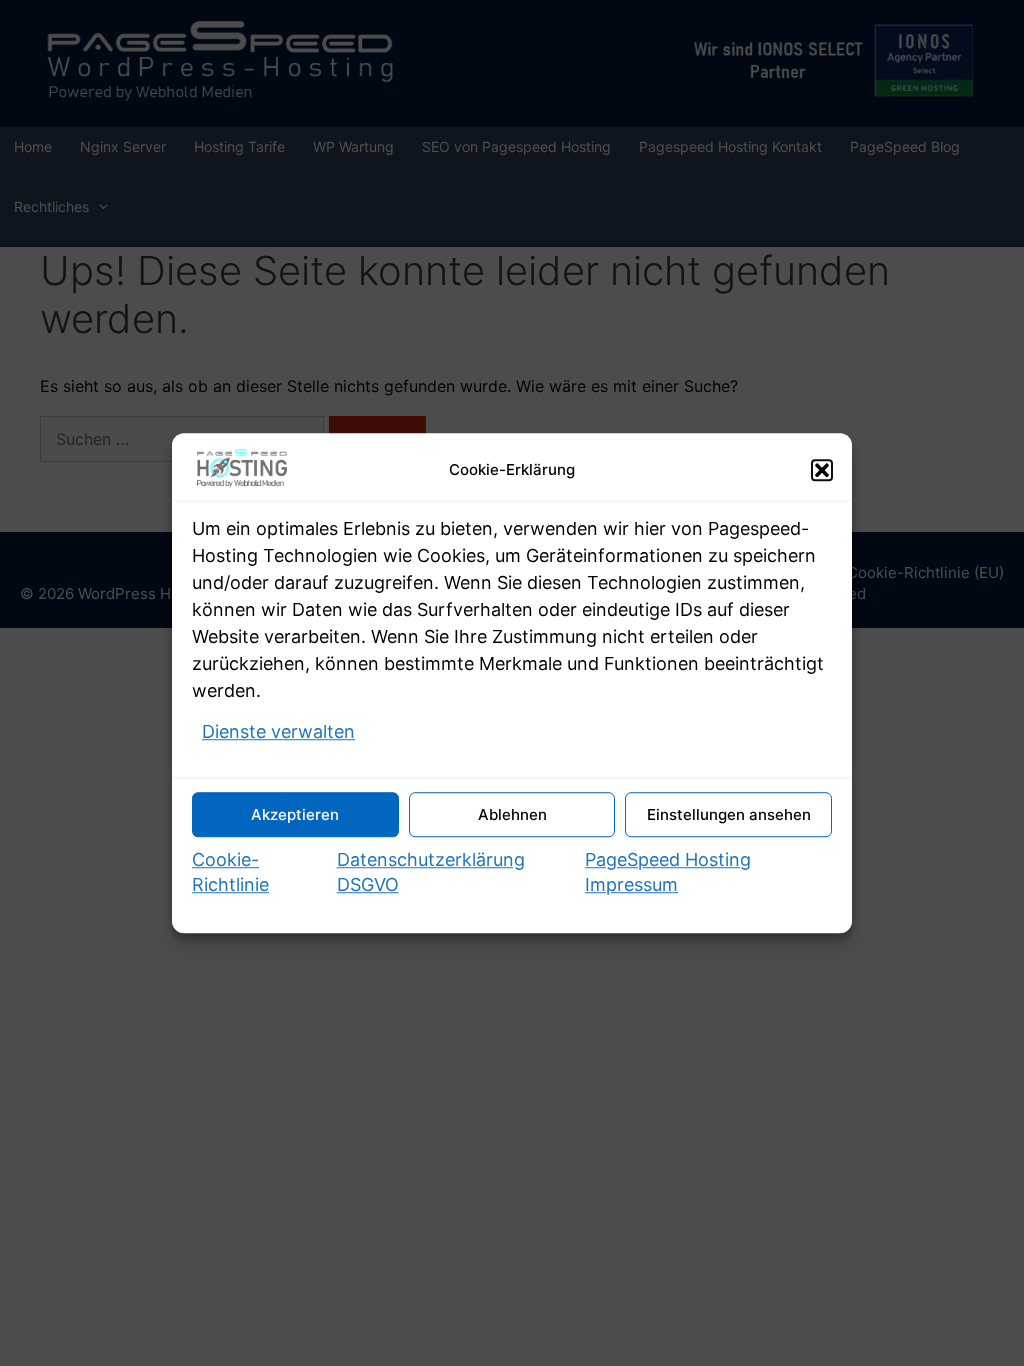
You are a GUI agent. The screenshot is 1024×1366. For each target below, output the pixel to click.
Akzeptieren (295, 814)
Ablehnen (512, 814)
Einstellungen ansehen (729, 814)
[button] (822, 470)
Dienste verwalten (278, 731)
